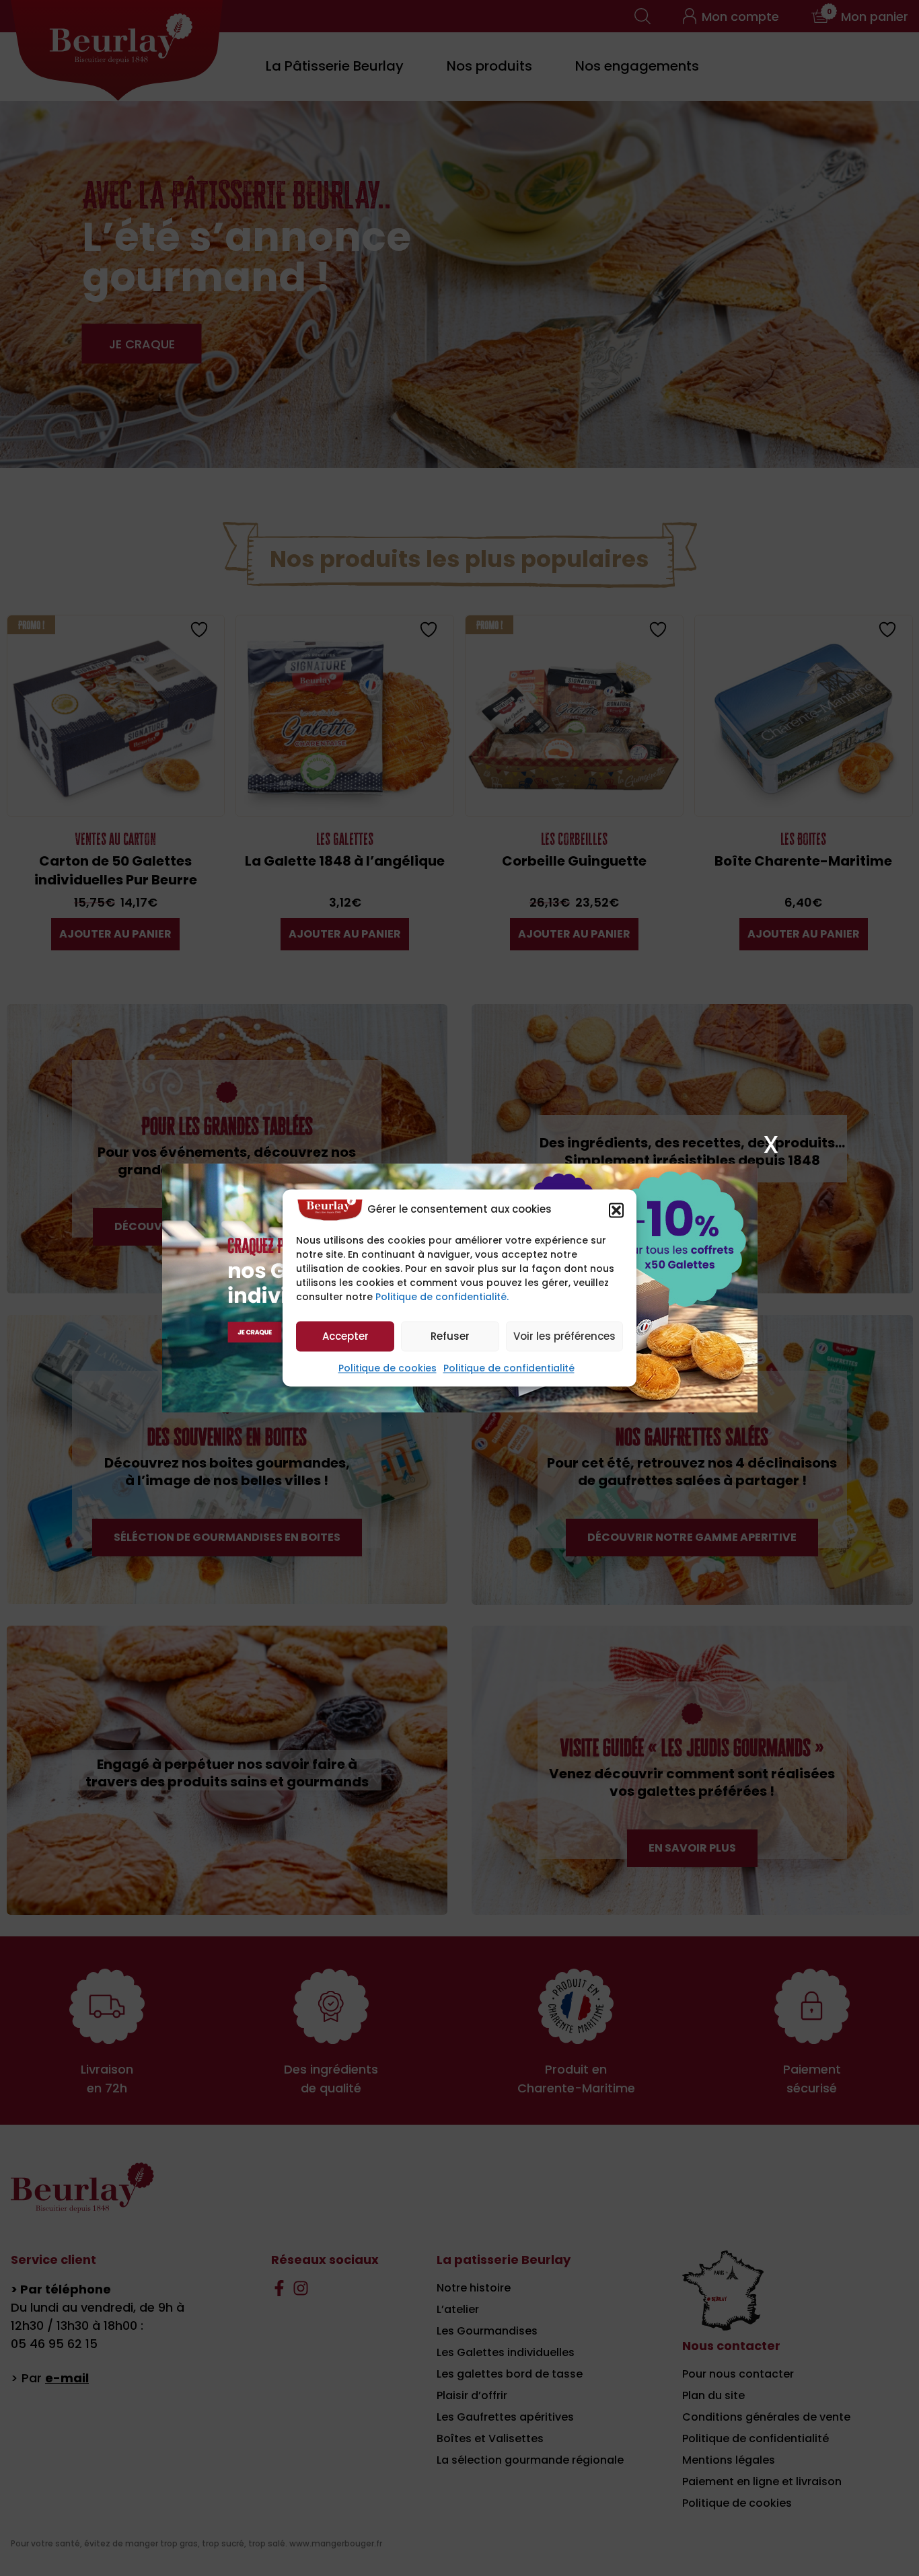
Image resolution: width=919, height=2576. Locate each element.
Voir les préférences (564, 1336)
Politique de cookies (388, 1369)
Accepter (345, 1336)
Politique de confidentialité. (442, 1297)
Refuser (450, 1336)
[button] (616, 1210)
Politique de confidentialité (509, 1369)
